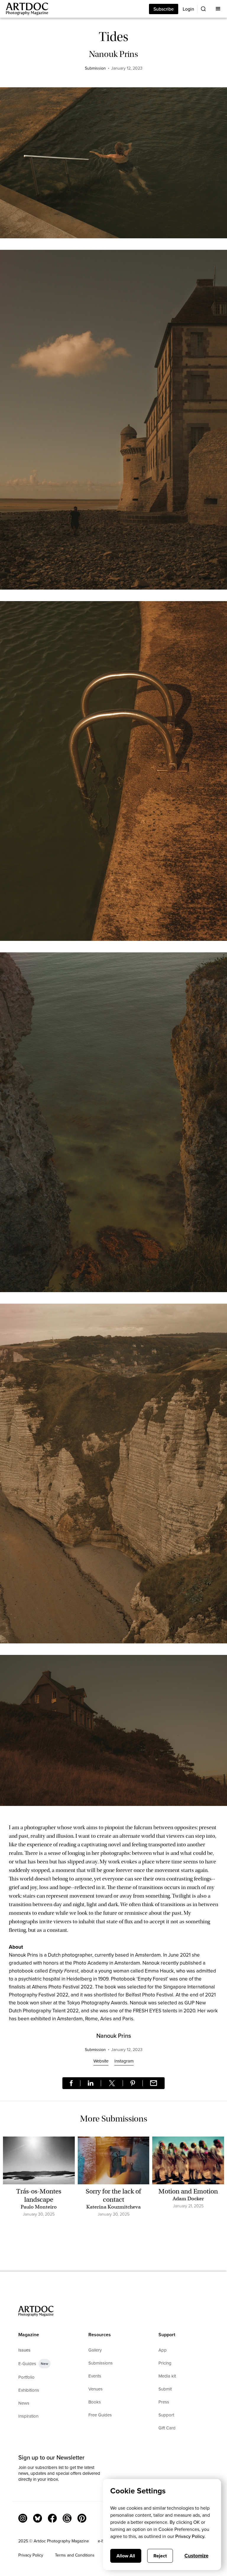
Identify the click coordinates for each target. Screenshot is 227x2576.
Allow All (126, 2556)
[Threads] (67, 2518)
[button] (218, 9)
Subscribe (164, 9)
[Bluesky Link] (38, 2518)
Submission (95, 68)
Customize (196, 2556)
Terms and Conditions (75, 2555)
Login (188, 9)
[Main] (24, 9)
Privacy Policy (31, 2555)
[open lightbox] (113, 166)
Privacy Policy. (190, 2536)
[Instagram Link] (23, 2518)
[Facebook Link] (52, 2518)
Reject (160, 2556)
